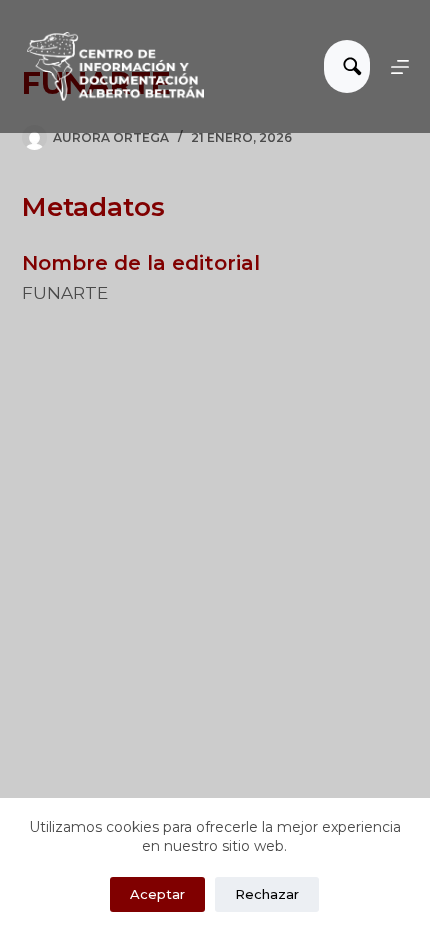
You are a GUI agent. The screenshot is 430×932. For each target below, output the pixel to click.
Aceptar (157, 894)
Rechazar (267, 894)
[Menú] (400, 67)
